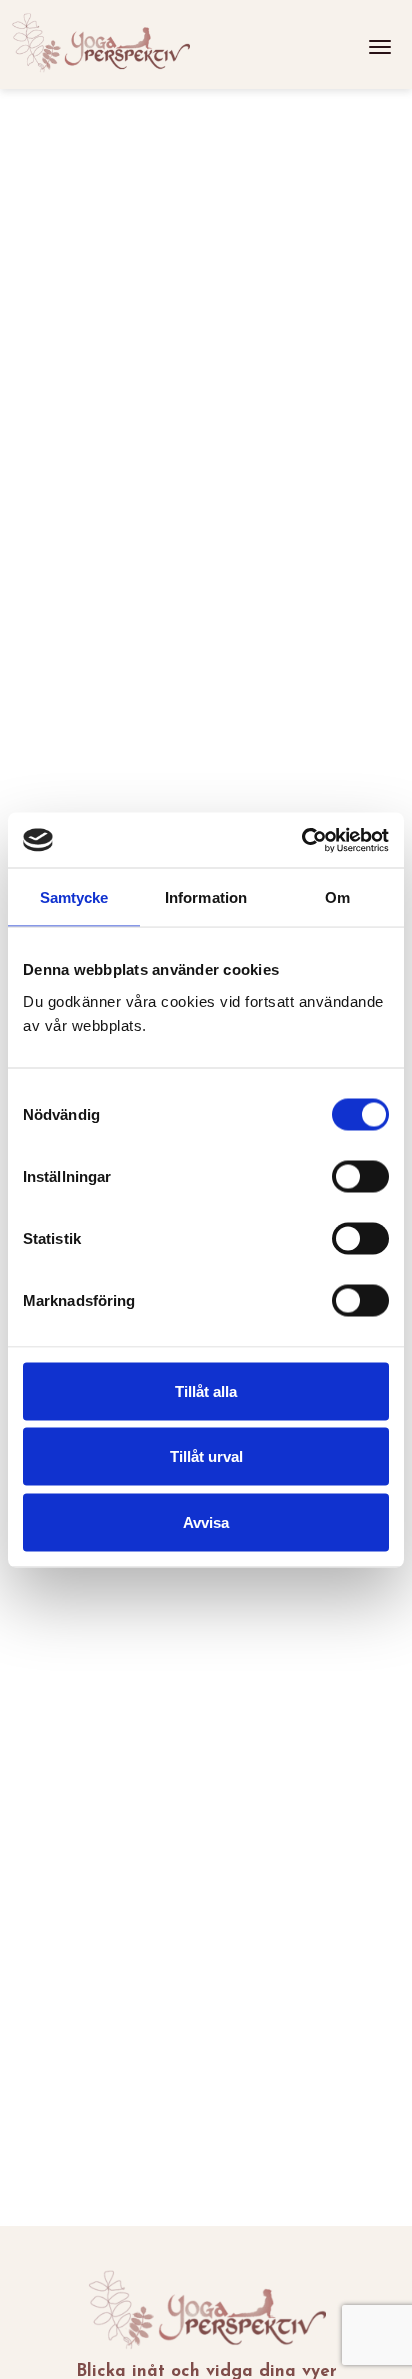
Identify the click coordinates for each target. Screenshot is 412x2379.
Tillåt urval (206, 1456)
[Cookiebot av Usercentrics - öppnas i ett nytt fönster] (301, 840)
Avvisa (206, 1521)
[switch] (360, 1176)
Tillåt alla (206, 1390)
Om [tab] (337, 897)
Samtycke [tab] (74, 897)
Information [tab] (206, 897)
